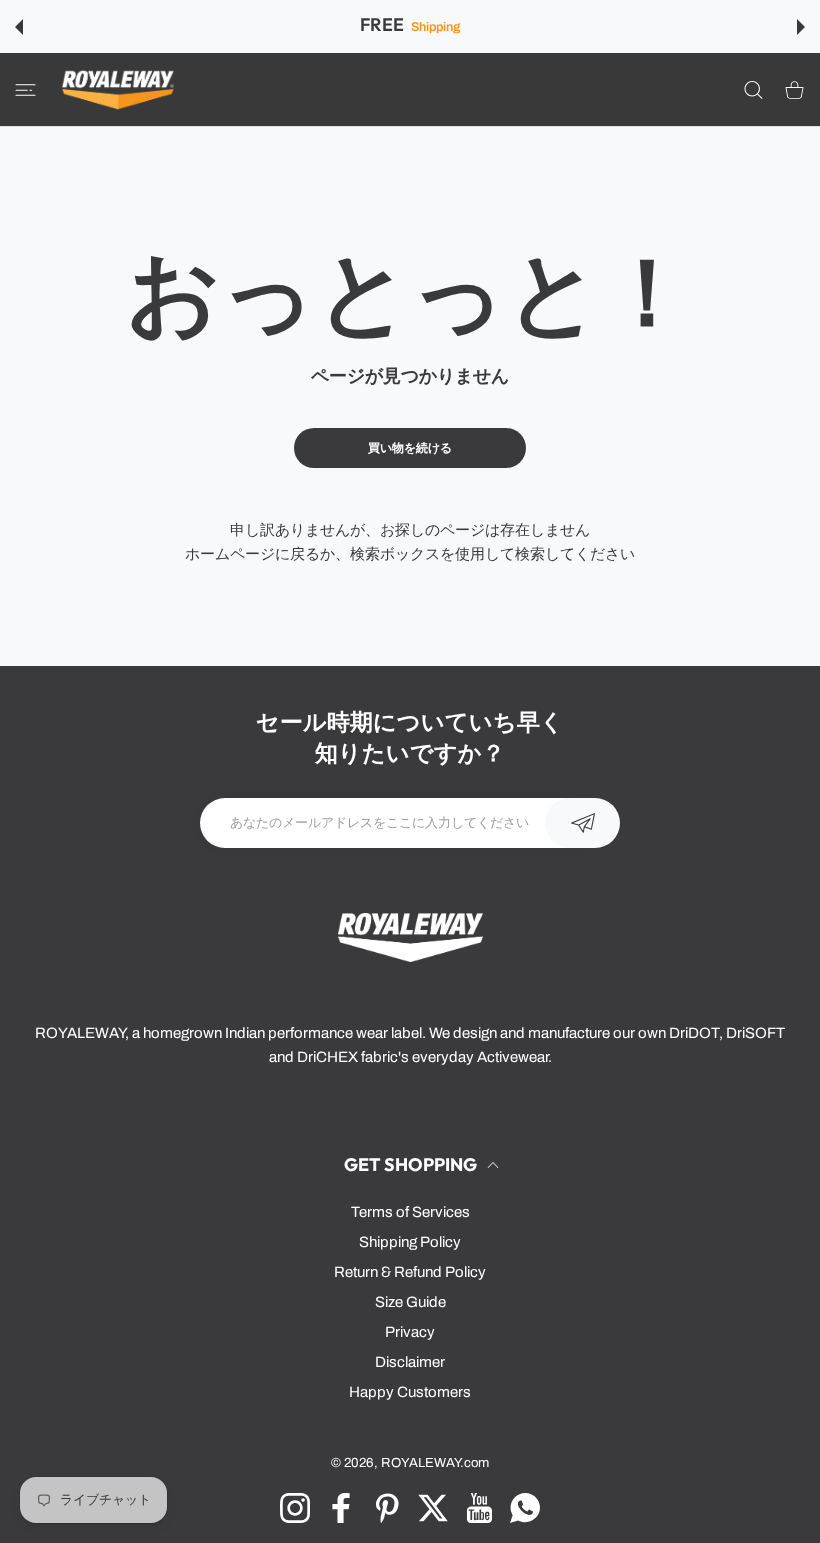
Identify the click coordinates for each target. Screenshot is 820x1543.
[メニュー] (25, 89)
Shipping (435, 27)
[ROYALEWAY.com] (118, 89)
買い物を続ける (410, 448)
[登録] (582, 823)
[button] (19, 27)
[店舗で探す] (753, 89)
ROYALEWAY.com (435, 1462)
